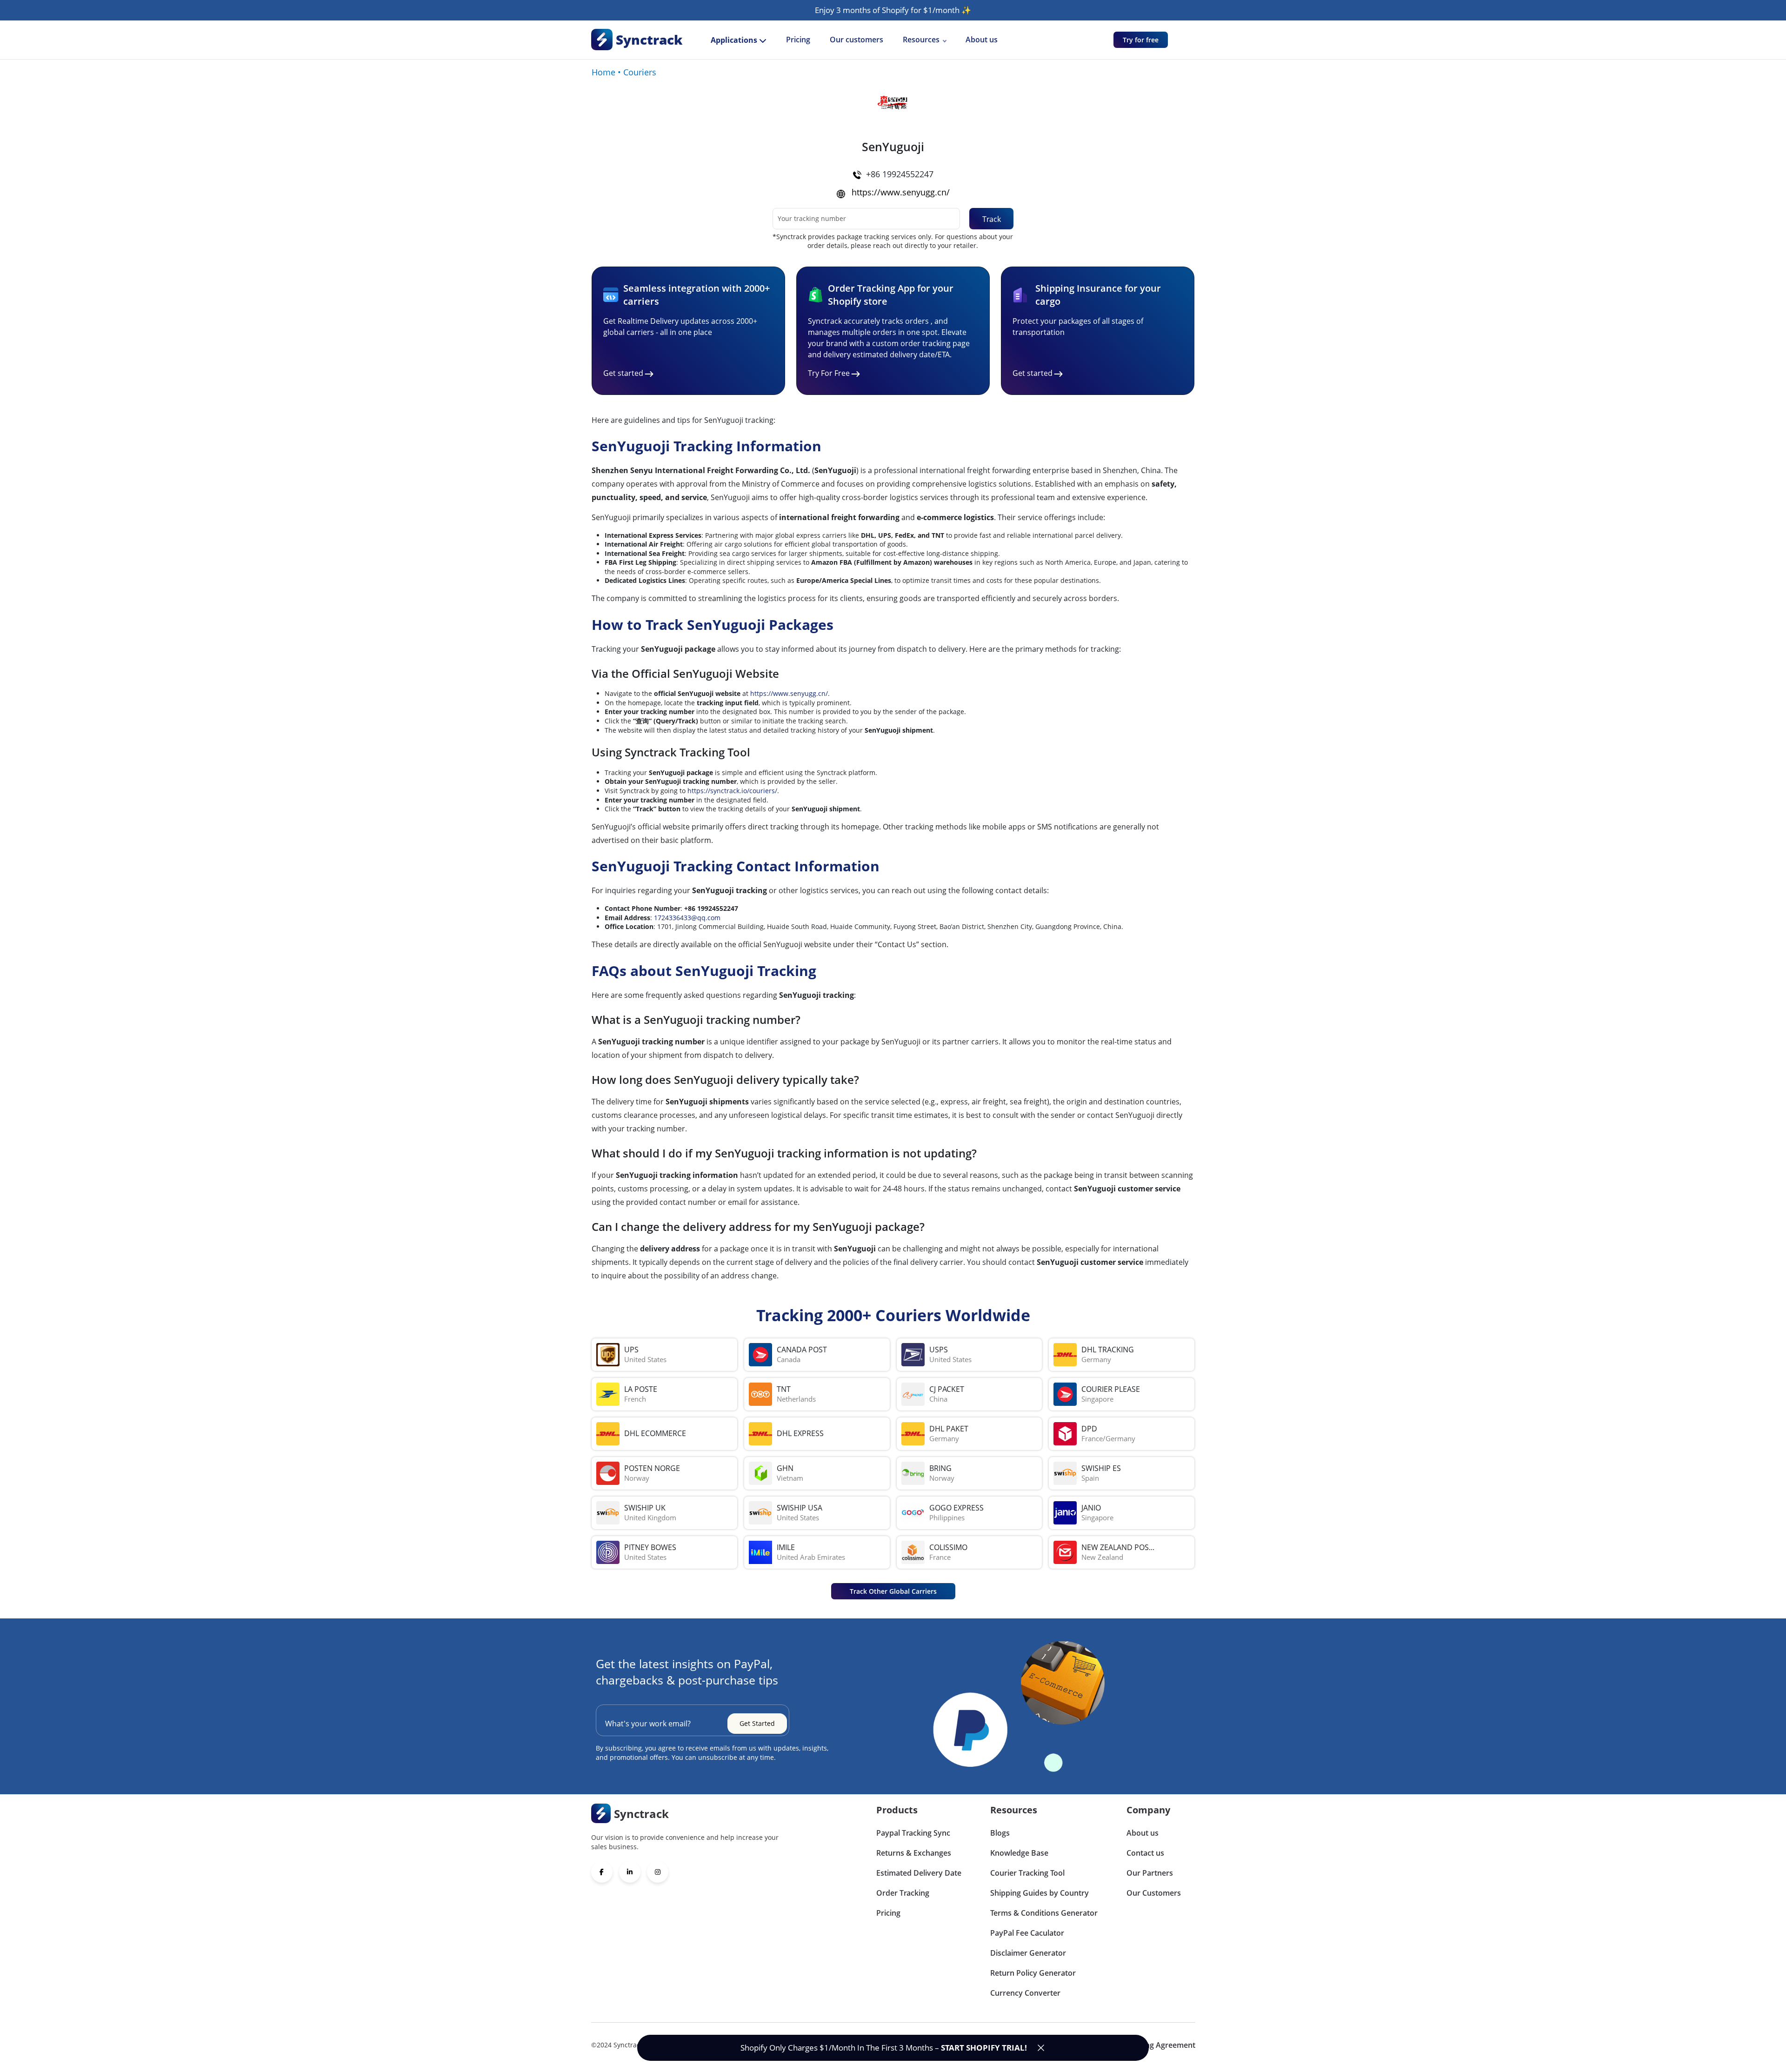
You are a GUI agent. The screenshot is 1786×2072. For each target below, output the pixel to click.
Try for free (1141, 40)
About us (982, 40)
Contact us (1145, 1853)
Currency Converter (1025, 1993)
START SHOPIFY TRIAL (983, 2048)
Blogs (1000, 1833)
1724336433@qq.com (687, 918)
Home (603, 72)
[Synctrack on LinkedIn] (630, 1872)
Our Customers (1154, 1893)
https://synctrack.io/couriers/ (732, 791)
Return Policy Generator (1033, 1973)
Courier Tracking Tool (1027, 1873)
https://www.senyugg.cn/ (901, 192)
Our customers (856, 40)
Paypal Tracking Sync (913, 1833)
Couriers (640, 72)
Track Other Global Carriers (893, 1591)
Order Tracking (903, 1893)
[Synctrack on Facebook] (602, 1872)
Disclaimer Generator (1028, 1953)
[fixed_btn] (1041, 2048)
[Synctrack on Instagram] (658, 1872)
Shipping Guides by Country (1040, 1893)
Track (992, 219)
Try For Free (829, 373)
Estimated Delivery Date (919, 1873)
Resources (921, 40)
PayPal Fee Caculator (1027, 1933)
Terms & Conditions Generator (1044, 1913)
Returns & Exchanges (914, 1853)
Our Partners (1150, 1873)
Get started (623, 373)
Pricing (798, 40)
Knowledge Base (1019, 1853)
